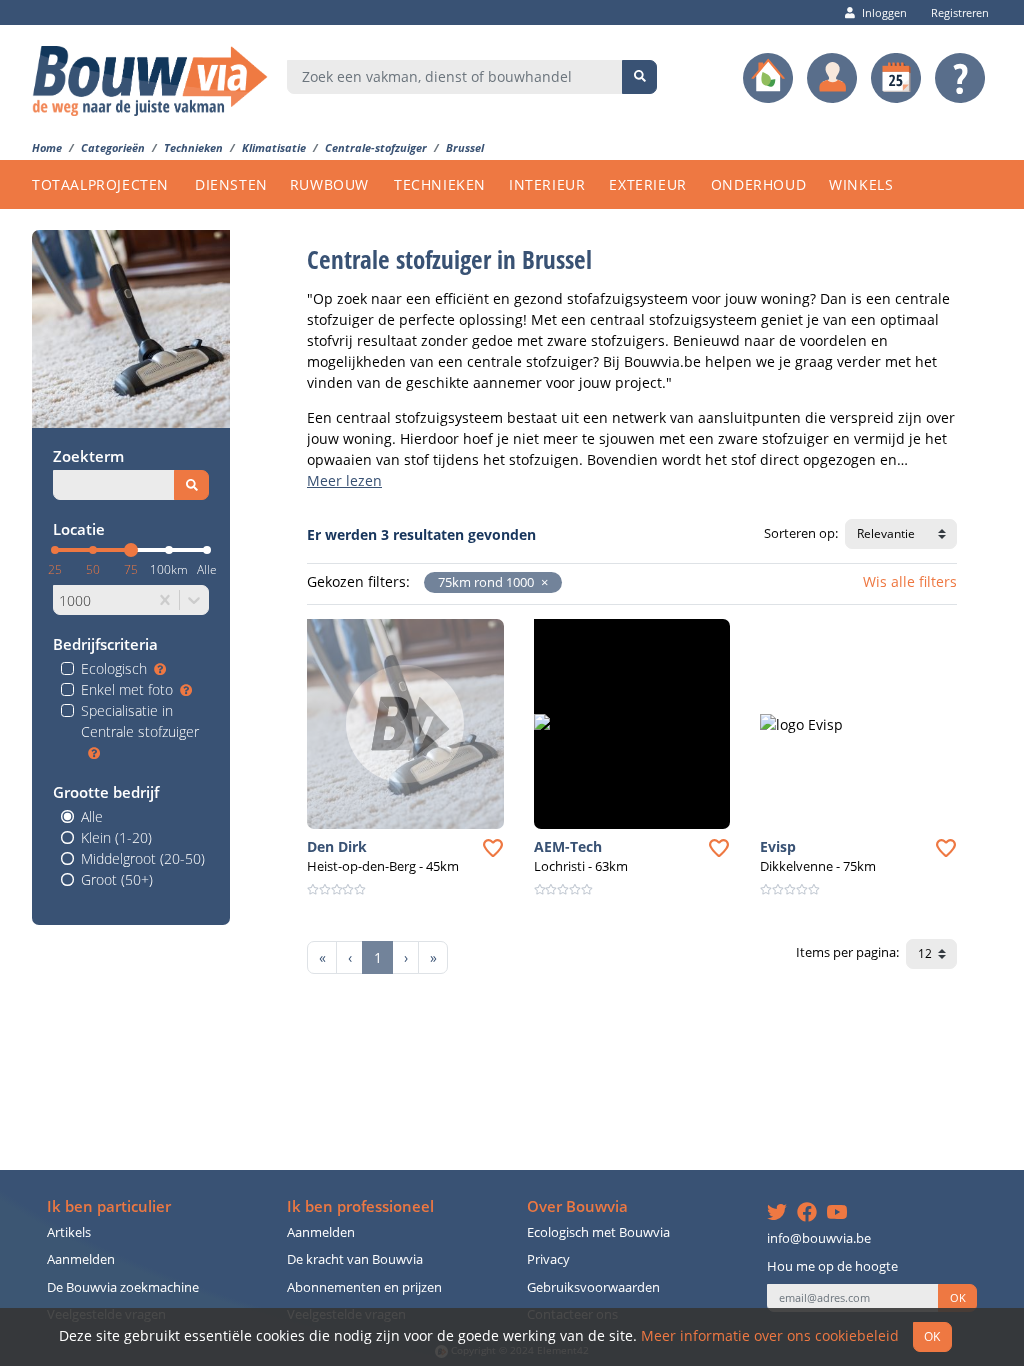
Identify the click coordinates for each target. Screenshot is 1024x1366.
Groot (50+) (117, 879)
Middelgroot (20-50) (143, 858)
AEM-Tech (568, 846)
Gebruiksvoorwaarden (593, 1287)
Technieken (193, 147)
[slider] (131, 550)
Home (47, 147)
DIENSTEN (231, 184)
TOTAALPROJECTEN (100, 184)
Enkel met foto (127, 689)
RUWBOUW (329, 184)
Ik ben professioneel (360, 1206)
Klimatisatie (274, 147)
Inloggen (884, 12)
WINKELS (861, 184)
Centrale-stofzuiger (376, 147)
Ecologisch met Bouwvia (598, 1232)
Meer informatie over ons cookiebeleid (770, 1335)
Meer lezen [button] (344, 480)
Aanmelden (81, 1259)
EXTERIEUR (647, 184)
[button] (541, 582)
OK (958, 1298)
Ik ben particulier (109, 1206)
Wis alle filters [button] (910, 581)
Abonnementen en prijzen (364, 1287)
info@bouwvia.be (819, 1238)
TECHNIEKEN (440, 184)
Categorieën (113, 147)
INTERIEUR (547, 184)
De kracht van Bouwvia (355, 1259)
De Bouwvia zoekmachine (123, 1287)
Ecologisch (114, 668)
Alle (92, 816)
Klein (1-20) (116, 837)
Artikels (69, 1232)
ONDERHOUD (758, 184)
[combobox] (455, 77)
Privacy (548, 1259)
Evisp (778, 846)
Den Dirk (337, 846)
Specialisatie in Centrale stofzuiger (140, 721)
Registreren (960, 12)
